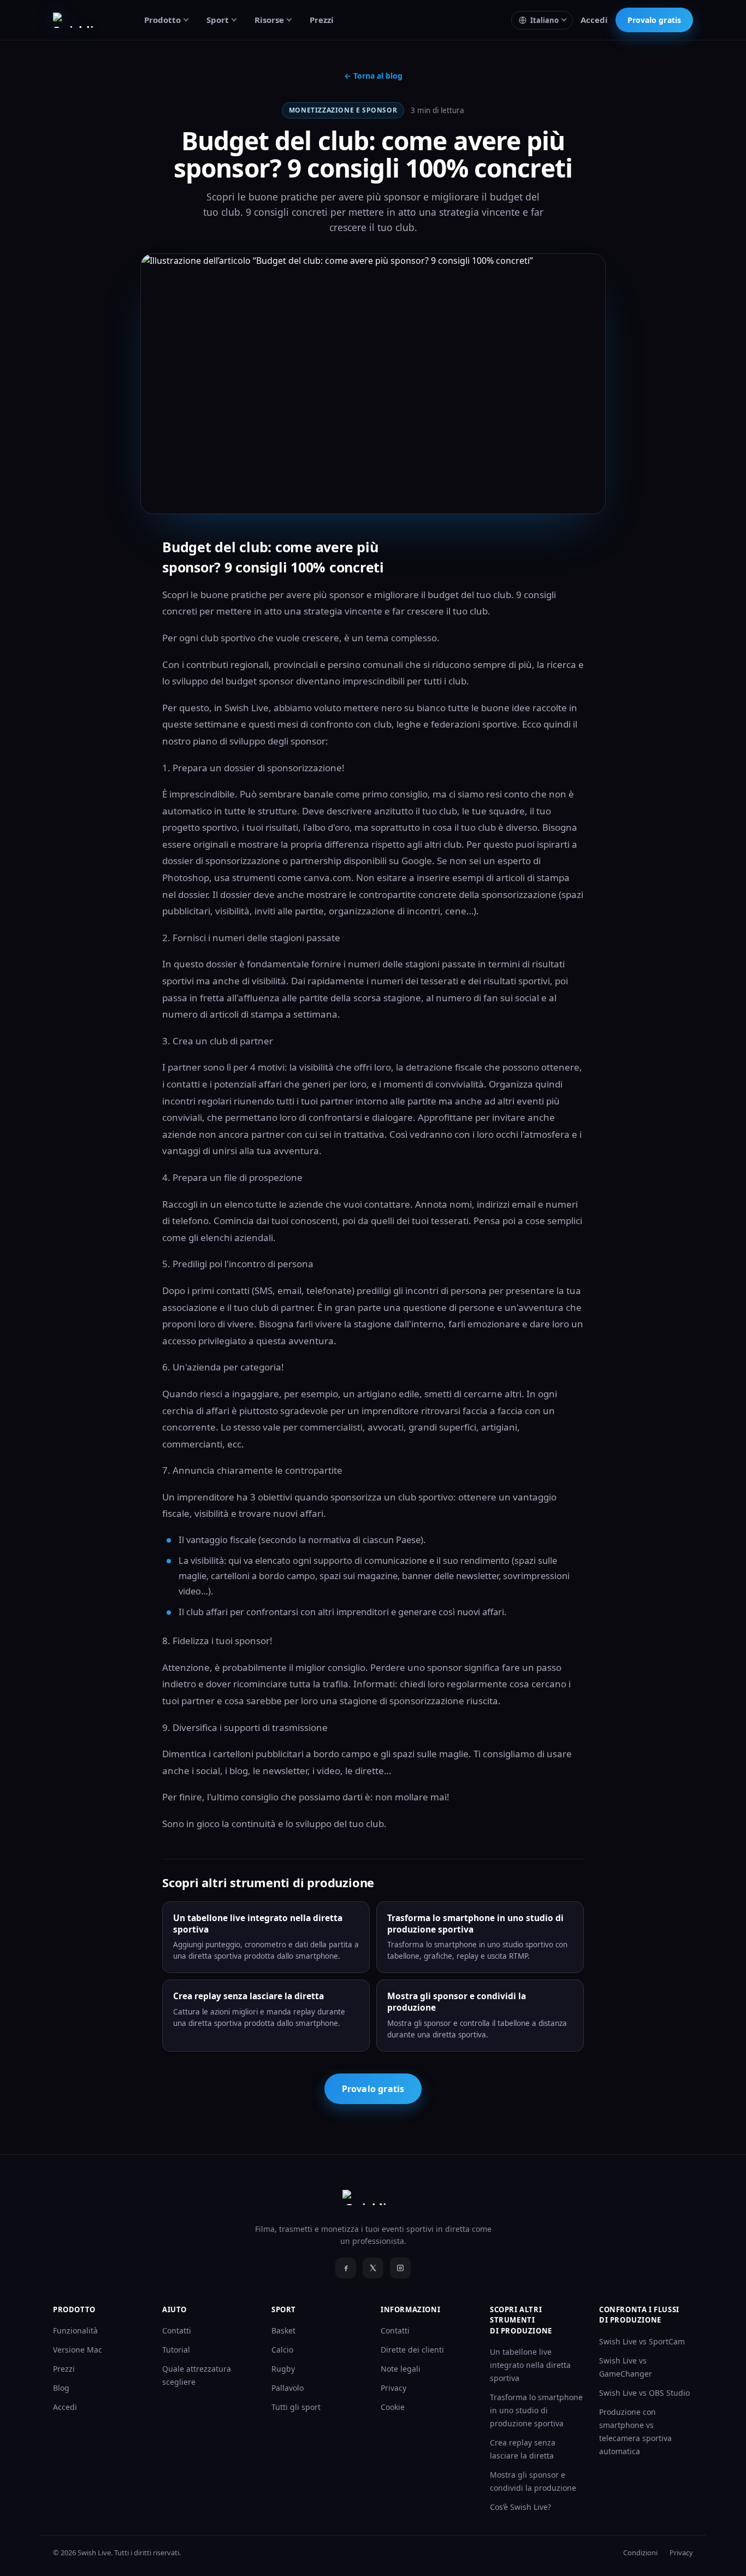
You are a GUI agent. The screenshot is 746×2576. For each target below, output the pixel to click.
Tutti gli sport (296, 2407)
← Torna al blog (373, 76)
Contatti (177, 2330)
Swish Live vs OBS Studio (644, 2393)
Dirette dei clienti (412, 2350)
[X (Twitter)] (373, 2268)
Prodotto (162, 20)
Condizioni (640, 2553)
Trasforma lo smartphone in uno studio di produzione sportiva (536, 2410)
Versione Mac (78, 2350)
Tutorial (176, 2350)
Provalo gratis (654, 20)
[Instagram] (400, 2268)
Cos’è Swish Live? (520, 2507)
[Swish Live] (84, 20)
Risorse (269, 20)
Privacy (393, 2388)
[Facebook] (346, 2268)
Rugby (283, 2369)
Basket (283, 2330)
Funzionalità (75, 2330)
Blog (61, 2388)
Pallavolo (288, 2388)
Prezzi (322, 20)
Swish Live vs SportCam (642, 2341)
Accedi (594, 20)
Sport (218, 20)
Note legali (401, 2369)
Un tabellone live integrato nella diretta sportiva (530, 2365)
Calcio (282, 2350)
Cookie (393, 2407)
